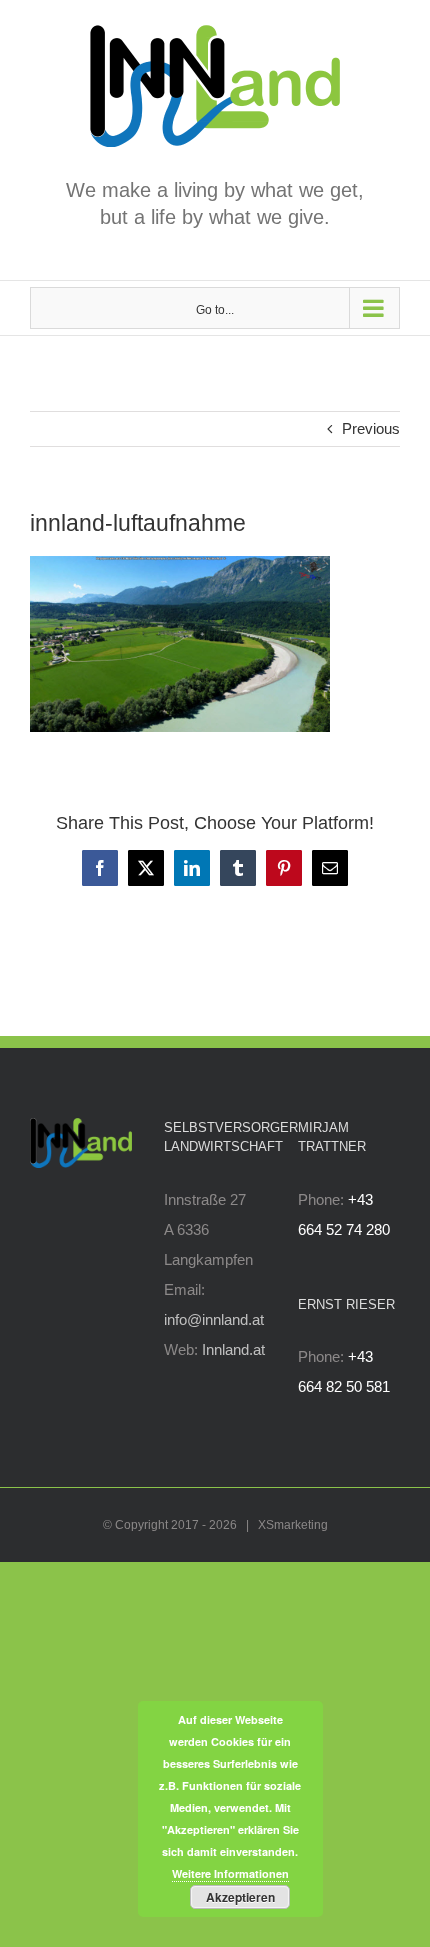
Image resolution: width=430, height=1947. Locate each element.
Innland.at (233, 1349)
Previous (371, 428)
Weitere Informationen (230, 1873)
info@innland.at (214, 1319)
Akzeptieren (240, 1897)
